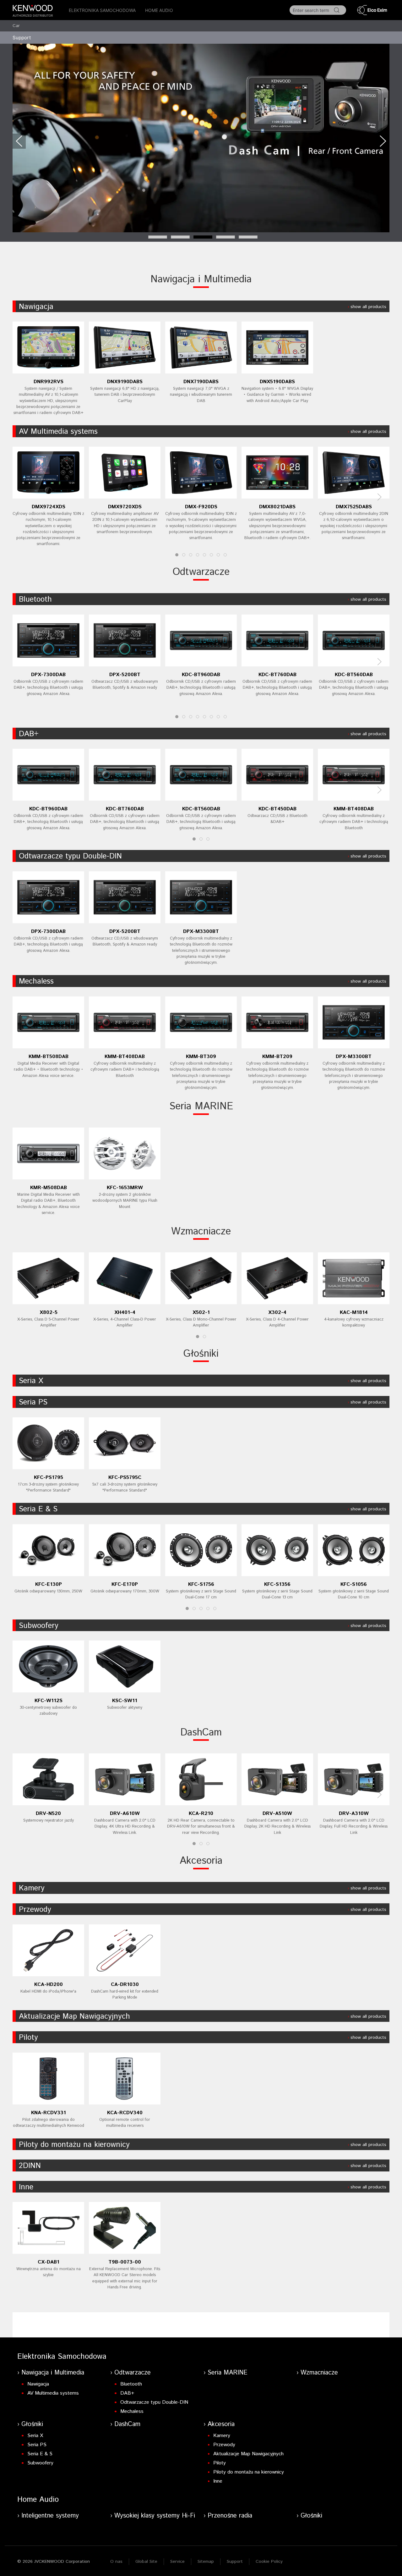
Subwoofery (39, 1626)
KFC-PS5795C (125, 1478)
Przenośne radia (230, 2516)
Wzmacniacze (201, 1232)
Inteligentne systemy (50, 2516)
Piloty (28, 2038)
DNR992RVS (49, 382)
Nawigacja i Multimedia (201, 279)
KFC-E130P (49, 1584)
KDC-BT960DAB (201, 675)
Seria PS (33, 1402)
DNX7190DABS (201, 382)
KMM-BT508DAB (49, 1057)
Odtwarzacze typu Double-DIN (70, 856)
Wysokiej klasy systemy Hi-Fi (155, 2516)
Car (16, 26)
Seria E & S (38, 1509)
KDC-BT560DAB (354, 675)
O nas (116, 2562)
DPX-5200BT (125, 675)
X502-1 (201, 1313)
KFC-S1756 (201, 1584)
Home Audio (159, 10)
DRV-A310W (354, 1814)
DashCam (201, 1733)
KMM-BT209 (277, 1057)
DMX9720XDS (125, 507)
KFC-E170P (125, 1584)
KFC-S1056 (354, 1584)
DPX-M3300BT (201, 932)
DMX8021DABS (277, 507)
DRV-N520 (48, 1814)
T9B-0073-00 (125, 2262)
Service (177, 2562)
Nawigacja (36, 307)
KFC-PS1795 (49, 1478)
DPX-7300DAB (48, 675)
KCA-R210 (201, 1814)
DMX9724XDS (49, 507)
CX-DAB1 (49, 2262)
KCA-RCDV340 (125, 2113)
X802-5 (49, 1313)
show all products (368, 307)
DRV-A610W (125, 1814)
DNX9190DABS (125, 382)
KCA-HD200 (49, 1985)
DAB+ (29, 734)
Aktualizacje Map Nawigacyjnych (74, 2016)
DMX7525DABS (354, 507)
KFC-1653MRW (125, 1188)
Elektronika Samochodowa (102, 10)
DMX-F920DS (201, 507)
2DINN (30, 2166)
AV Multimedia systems (58, 432)
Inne (26, 2187)
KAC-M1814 (354, 1313)
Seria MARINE (201, 1106)
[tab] (158, 237)
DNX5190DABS (277, 382)
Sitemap (206, 2562)
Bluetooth (35, 599)
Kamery (32, 1888)
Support (235, 2562)
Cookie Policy (269, 2562)
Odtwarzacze (201, 572)
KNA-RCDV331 (49, 2113)
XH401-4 (125, 1313)
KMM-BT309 (201, 1057)
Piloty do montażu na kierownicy (74, 2145)
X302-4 (277, 1313)
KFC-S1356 (277, 1584)
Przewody (35, 1910)
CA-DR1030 (125, 1985)
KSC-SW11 (125, 1701)
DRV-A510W (277, 1814)
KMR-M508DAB (49, 1188)
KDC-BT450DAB (277, 809)
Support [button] (22, 38)
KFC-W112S (49, 1701)
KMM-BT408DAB (354, 809)
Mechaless (36, 981)
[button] (19, 141)
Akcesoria (201, 1861)
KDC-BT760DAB (277, 675)
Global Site (146, 2562)
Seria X (31, 1381)
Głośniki (201, 1354)
